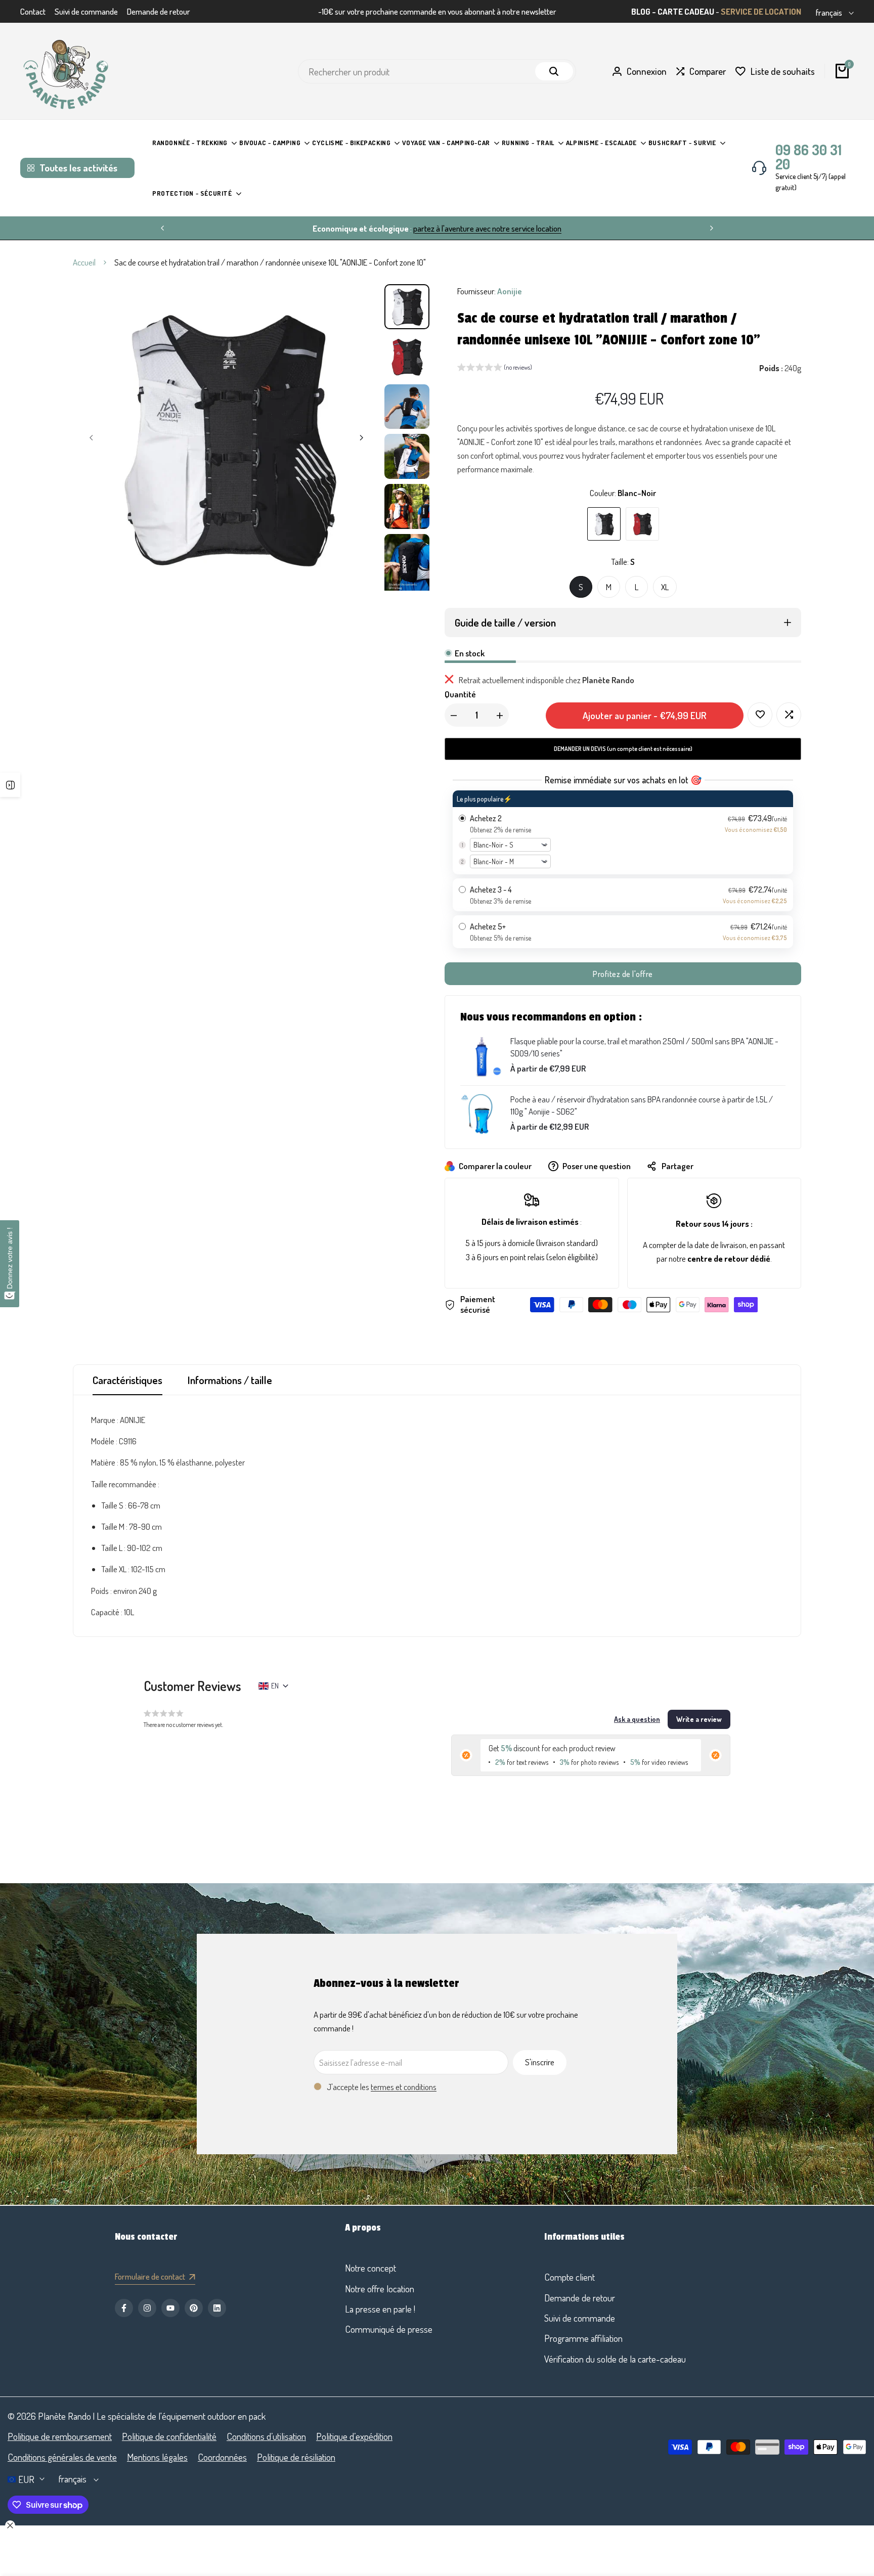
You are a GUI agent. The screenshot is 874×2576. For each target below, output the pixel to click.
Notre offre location (380, 2289)
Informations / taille (230, 1380)
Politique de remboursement (60, 2436)
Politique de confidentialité (169, 2436)
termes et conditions (404, 2087)
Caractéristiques (127, 1380)
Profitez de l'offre (623, 974)
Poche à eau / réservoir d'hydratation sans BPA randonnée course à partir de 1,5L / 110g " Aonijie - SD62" (642, 1105)
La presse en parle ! (380, 2309)
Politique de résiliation (296, 2457)
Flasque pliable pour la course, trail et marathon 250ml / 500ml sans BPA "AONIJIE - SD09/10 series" (644, 1047)
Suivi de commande (86, 11)
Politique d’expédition (354, 2436)
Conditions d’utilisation (266, 2436)
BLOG (641, 11)
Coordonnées (222, 2457)
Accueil (84, 262)
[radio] (623, 832)
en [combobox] (275, 1686)
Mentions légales (157, 2457)
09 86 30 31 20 (809, 157)
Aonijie (510, 291)
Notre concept (370, 2268)
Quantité (460, 694)
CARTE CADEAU (686, 11)
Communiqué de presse (389, 2329)
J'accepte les (382, 2087)
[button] (495, 369)
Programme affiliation (583, 2338)
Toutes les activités (78, 168)
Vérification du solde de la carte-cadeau (615, 2359)
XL (665, 587)
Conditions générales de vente (62, 2457)
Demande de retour (159, 11)
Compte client (570, 2277)
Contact (33, 11)
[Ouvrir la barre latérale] (10, 785)
